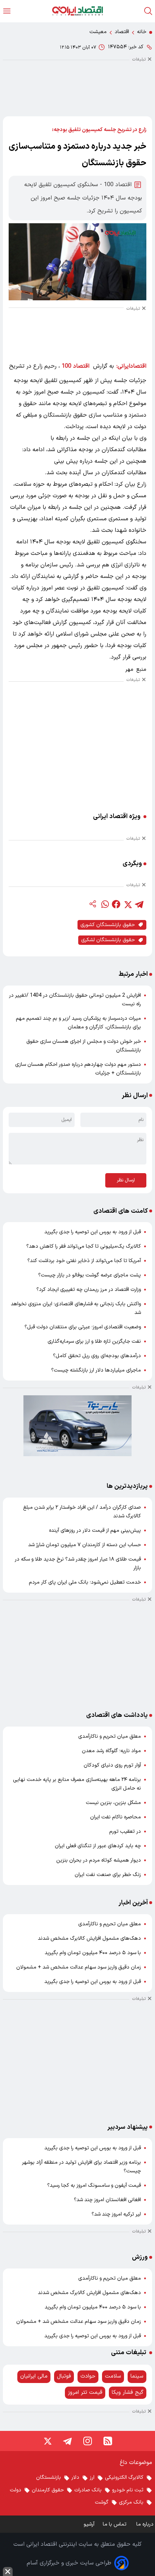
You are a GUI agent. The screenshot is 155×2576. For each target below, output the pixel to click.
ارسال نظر (126, 1180)
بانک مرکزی (131, 2502)
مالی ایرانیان (34, 2376)
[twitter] (128, 904)
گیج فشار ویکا (128, 2393)
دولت (15, 2490)
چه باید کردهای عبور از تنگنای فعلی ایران (98, 1846)
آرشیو (89, 2524)
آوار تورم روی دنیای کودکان (112, 1765)
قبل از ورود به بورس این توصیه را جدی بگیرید (93, 1232)
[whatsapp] (105, 904)
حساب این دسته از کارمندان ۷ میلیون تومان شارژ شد (85, 1545)
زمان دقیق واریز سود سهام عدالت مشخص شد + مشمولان (79, 1967)
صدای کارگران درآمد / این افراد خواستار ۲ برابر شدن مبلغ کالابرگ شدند (82, 1512)
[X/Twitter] (47, 2441)
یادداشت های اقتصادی (117, 1715)
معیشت (98, 32)
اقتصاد (122, 32)
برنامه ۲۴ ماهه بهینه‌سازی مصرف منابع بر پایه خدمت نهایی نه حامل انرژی (77, 1784)
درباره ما (146, 2524)
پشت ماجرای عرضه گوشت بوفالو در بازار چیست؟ (90, 1275)
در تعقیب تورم (125, 1832)
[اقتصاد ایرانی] (77, 11)
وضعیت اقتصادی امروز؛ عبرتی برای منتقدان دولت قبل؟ (83, 1327)
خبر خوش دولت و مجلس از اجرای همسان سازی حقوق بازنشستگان (84, 1046)
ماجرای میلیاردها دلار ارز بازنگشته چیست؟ (96, 1370)
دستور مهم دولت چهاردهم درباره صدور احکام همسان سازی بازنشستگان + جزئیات (78, 1069)
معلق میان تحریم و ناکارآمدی (110, 1736)
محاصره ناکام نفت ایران (116, 1817)
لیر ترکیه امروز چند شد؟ (116, 2214)
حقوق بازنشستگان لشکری (108, 940)
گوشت (102, 2502)
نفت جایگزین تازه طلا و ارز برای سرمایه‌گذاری (94, 1341)
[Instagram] (88, 2441)
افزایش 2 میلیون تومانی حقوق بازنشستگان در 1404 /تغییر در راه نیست (75, 1000)
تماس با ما (115, 2524)
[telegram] (139, 904)
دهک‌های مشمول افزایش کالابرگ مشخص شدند (89, 1938)
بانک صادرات (88, 2490)
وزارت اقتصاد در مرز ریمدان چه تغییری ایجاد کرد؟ (89, 1290)
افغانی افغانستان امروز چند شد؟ (107, 2200)
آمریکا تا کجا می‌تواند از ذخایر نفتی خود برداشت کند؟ (84, 1261)
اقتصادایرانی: (131, 366)
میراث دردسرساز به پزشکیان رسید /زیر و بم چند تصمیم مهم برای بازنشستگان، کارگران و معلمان (78, 1023)
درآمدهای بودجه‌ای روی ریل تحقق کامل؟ (97, 1356)
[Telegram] (67, 2441)
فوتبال (64, 2376)
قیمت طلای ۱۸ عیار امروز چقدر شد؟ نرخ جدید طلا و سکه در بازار (78, 1564)
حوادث (88, 2376)
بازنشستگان (48, 2478)
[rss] (108, 2441)
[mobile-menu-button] (7, 11)
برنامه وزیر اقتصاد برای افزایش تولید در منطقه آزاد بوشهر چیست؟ (81, 2167)
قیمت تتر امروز (85, 2393)
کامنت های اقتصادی (121, 1211)
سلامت (113, 2376)
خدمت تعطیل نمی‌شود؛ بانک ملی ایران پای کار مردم (85, 1582)
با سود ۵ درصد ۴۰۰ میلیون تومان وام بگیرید (93, 1953)
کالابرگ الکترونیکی (124, 2478)
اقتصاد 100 (76, 366)
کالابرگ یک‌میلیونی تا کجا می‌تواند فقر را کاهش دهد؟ (84, 1246)
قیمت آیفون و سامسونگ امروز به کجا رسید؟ (94, 2185)
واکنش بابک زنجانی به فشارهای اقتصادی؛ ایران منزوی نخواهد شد (76, 1308)
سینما (137, 2376)
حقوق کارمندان (48, 2490)
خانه (142, 32)
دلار (75, 2478)
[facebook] (116, 904)
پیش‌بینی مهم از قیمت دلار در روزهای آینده (95, 1531)
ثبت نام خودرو (128, 2490)
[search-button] (148, 11)
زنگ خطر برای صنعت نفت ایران (108, 1875)
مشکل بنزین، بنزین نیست (113, 1803)
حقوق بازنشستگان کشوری (108, 925)
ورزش (140, 2257)
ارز (92, 2478)
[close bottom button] (8, 2571)
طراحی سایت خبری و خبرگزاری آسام (69, 2563)
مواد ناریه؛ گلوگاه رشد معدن (111, 1751)
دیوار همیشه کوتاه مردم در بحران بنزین (99, 1860)
